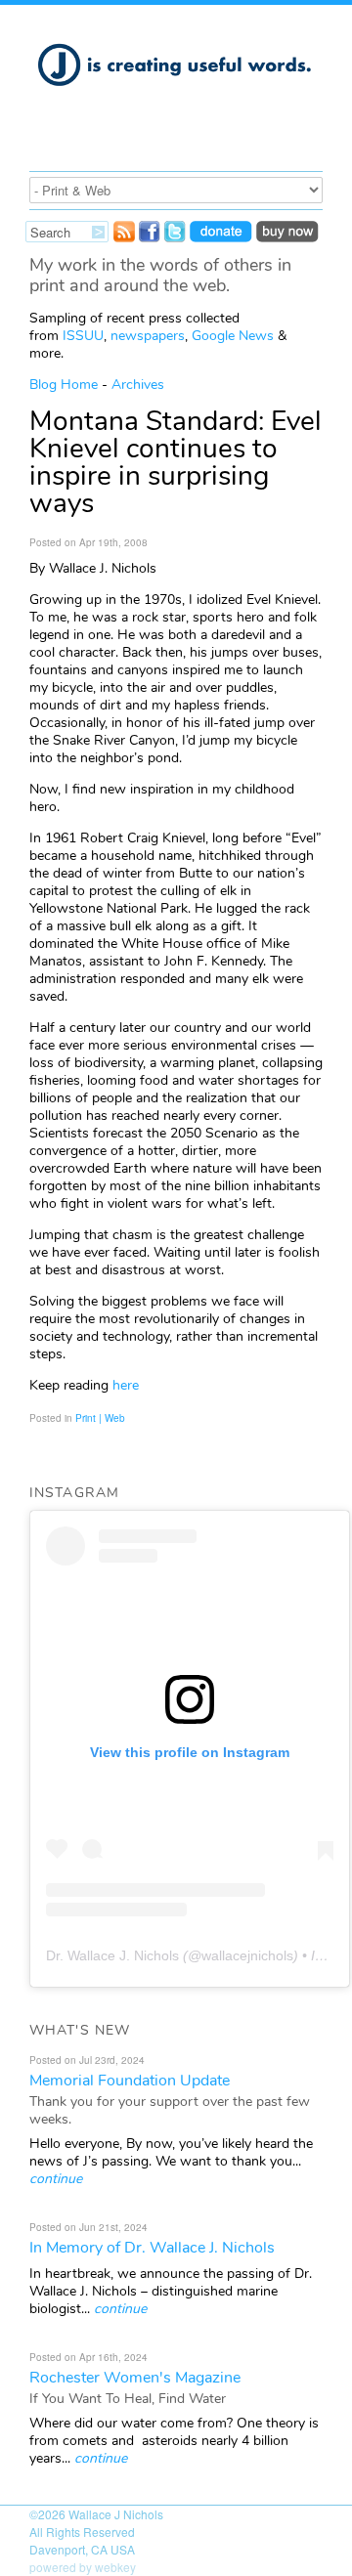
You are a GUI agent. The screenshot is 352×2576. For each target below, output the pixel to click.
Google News (233, 336)
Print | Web (100, 1418)
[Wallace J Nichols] (176, 97)
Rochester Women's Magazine (135, 2378)
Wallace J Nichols (116, 2514)
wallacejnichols (247, 1955)
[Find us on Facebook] (150, 236)
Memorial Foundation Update (130, 2081)
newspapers (148, 336)
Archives (138, 385)
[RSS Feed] (124, 236)
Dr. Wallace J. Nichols (112, 1955)
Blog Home (64, 385)
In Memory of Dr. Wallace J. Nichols (152, 2248)
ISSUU (83, 336)
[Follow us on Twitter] (175, 236)
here (124, 1385)
